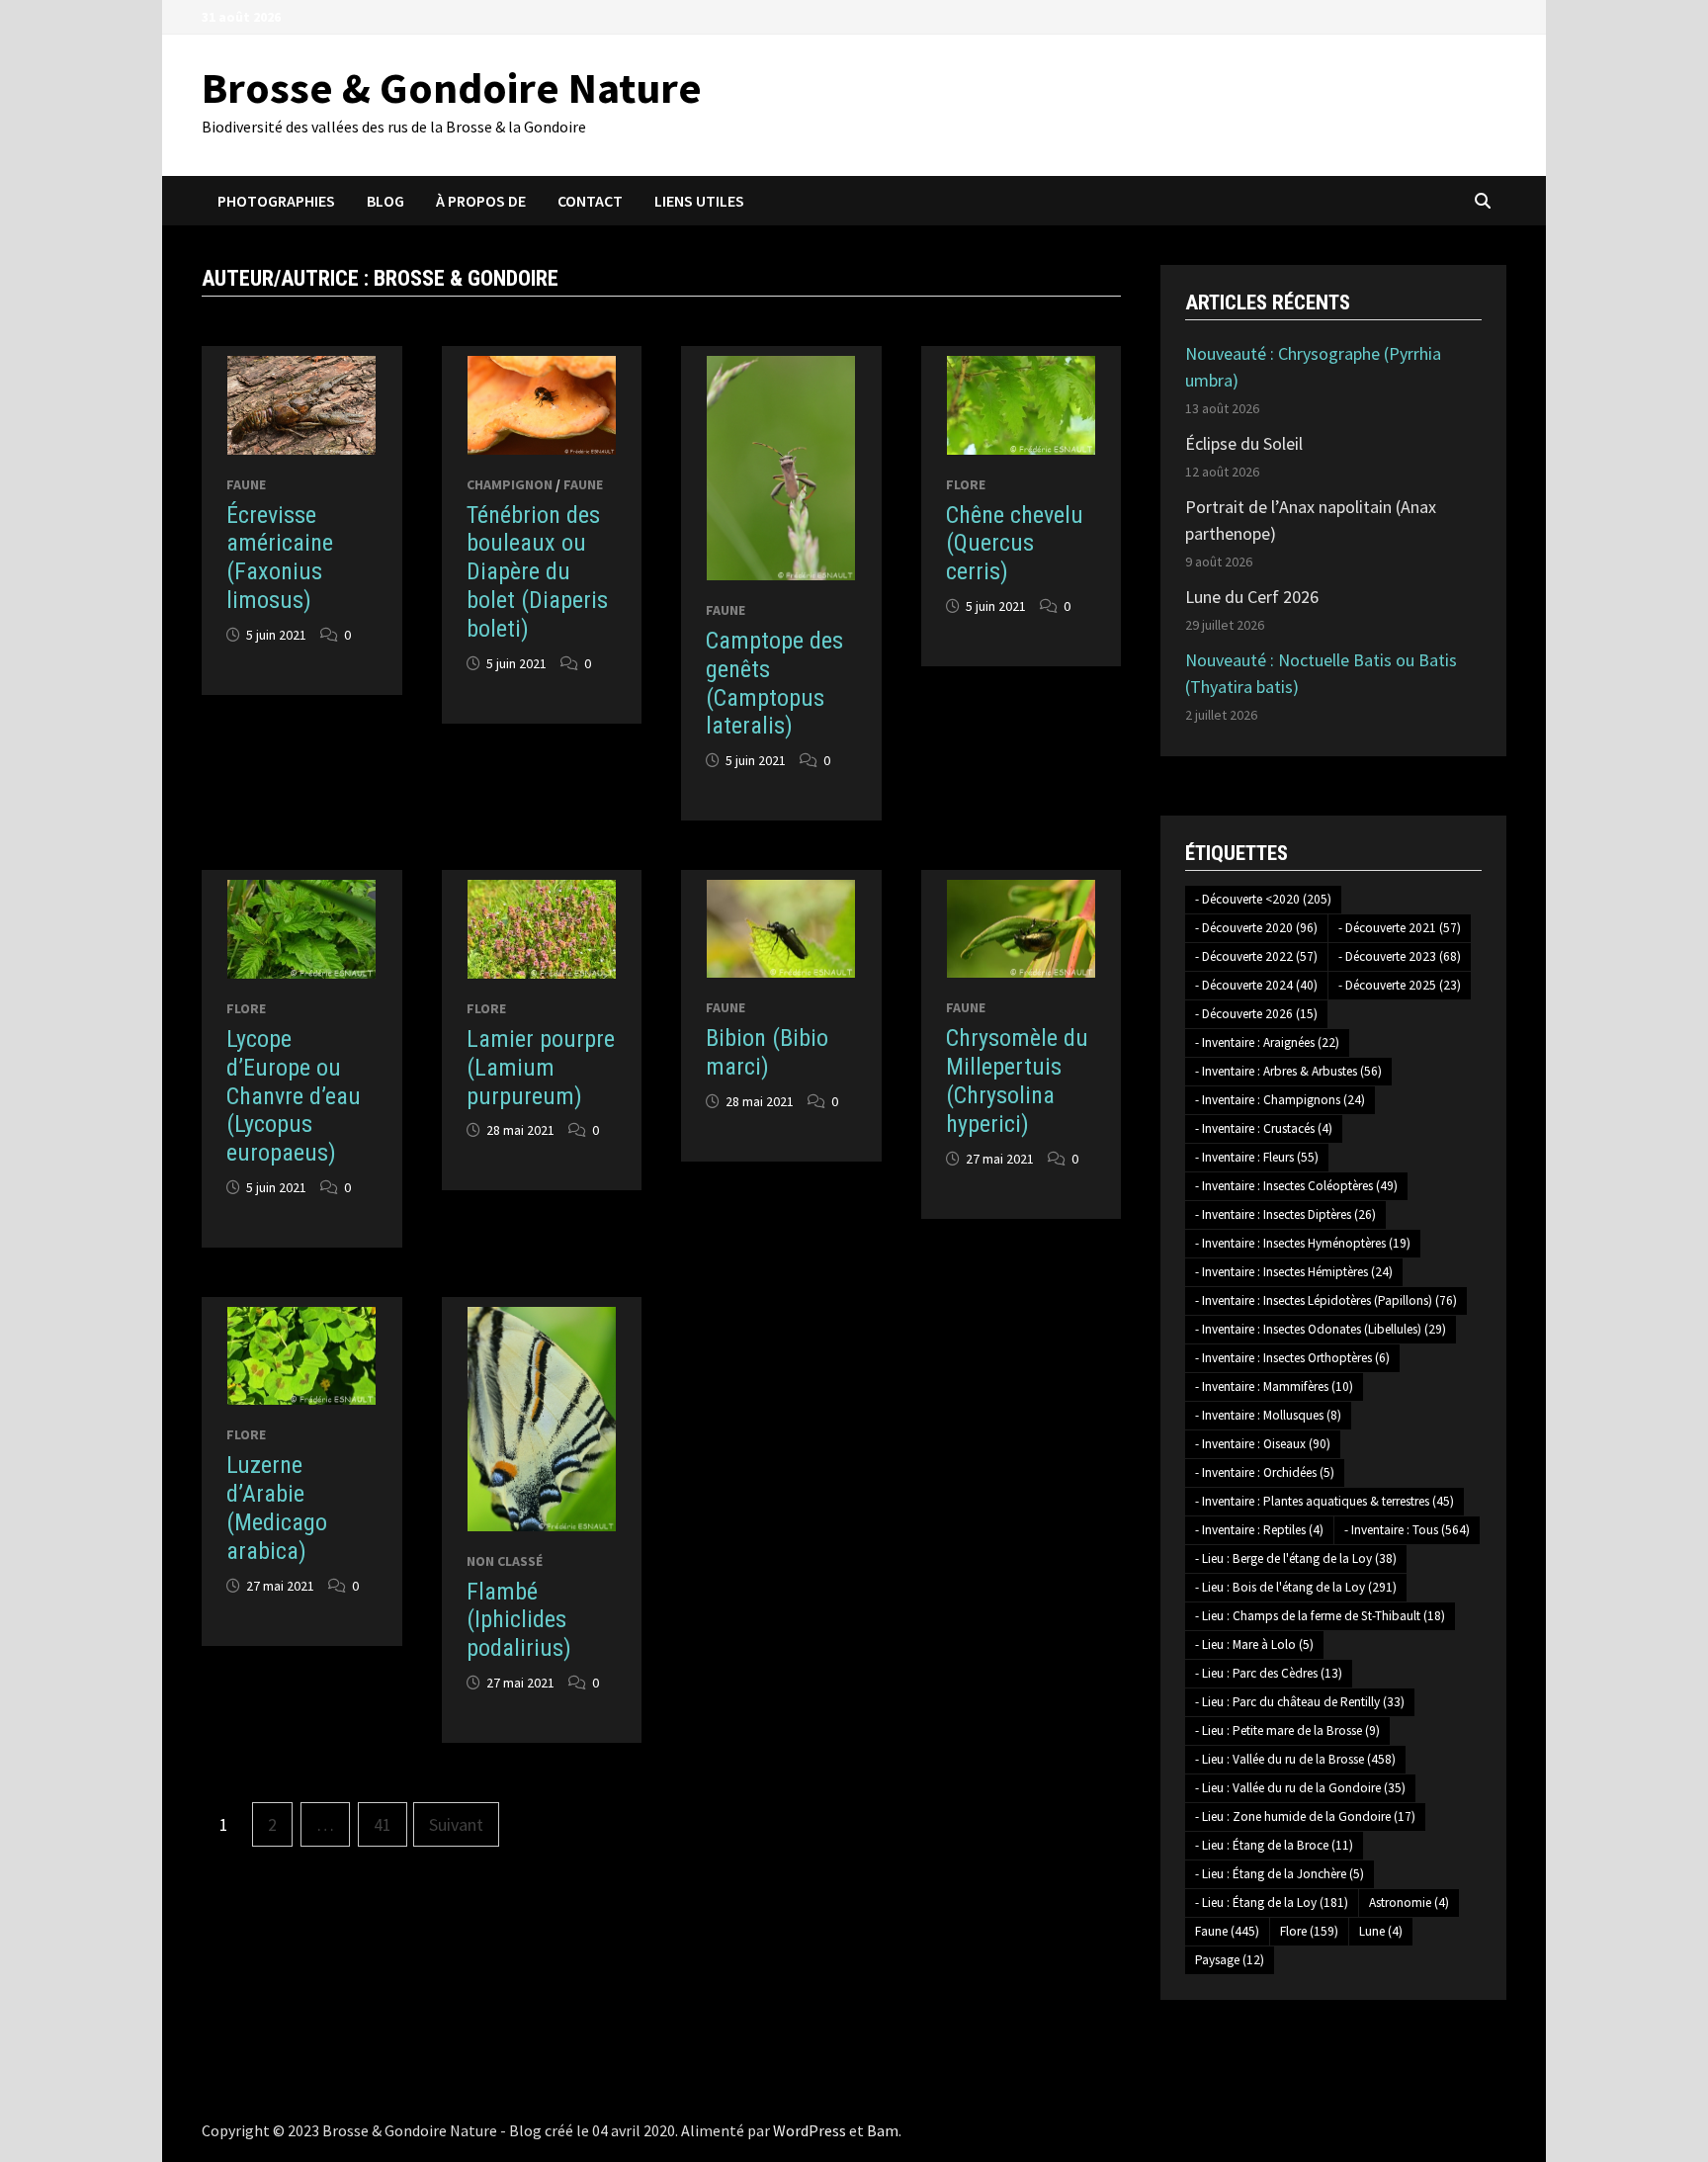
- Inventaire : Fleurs (1257, 1157)
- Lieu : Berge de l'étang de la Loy (1296, 1558)
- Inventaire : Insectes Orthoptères (1292, 1358)
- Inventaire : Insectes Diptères (1285, 1214)
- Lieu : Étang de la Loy (1272, 1903)
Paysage (1230, 1960)
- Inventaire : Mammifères (1274, 1386)
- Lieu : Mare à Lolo (1254, 1644)
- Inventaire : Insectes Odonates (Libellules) (1321, 1329)
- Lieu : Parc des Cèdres (1269, 1673)
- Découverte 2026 (1256, 1014)
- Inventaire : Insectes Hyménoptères (1303, 1243)
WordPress (810, 2130)
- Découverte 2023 (1400, 956)
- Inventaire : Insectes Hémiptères (1294, 1272)
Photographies (276, 201)
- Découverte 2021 (1400, 928)
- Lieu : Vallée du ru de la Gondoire (1300, 1788)
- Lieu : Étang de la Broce (1274, 1845)
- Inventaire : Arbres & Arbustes (1288, 1071)
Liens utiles (699, 201)
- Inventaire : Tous (1407, 1530)
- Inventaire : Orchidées (1265, 1472)
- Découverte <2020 (1263, 899)
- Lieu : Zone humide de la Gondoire (1305, 1816)
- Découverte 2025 (1400, 985)
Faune (246, 484)
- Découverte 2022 (1256, 956)
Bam (883, 2130)
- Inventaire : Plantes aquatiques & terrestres (1324, 1501)
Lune (1381, 1931)
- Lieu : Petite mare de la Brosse (1287, 1730)
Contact (590, 201)
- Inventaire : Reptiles (1259, 1530)
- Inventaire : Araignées (1267, 1042)
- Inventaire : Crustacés (1264, 1128)
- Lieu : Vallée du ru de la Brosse (1295, 1759)
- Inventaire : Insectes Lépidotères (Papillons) (1326, 1300)
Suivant (456, 1824)
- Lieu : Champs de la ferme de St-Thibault (1320, 1616)
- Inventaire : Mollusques (1268, 1415)
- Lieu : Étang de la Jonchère (1280, 1874)
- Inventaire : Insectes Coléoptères (1296, 1186)
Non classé (505, 1561)
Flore (966, 484)
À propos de (481, 201)
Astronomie (1409, 1903)
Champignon (510, 484)
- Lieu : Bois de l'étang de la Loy (1296, 1587)
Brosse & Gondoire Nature (452, 87)
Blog (385, 201)
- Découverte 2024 (1256, 985)
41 (383, 1824)
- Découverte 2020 (1256, 928)
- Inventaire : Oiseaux (1263, 1444)
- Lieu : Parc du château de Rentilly (1300, 1702)
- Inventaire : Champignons (1280, 1100)
